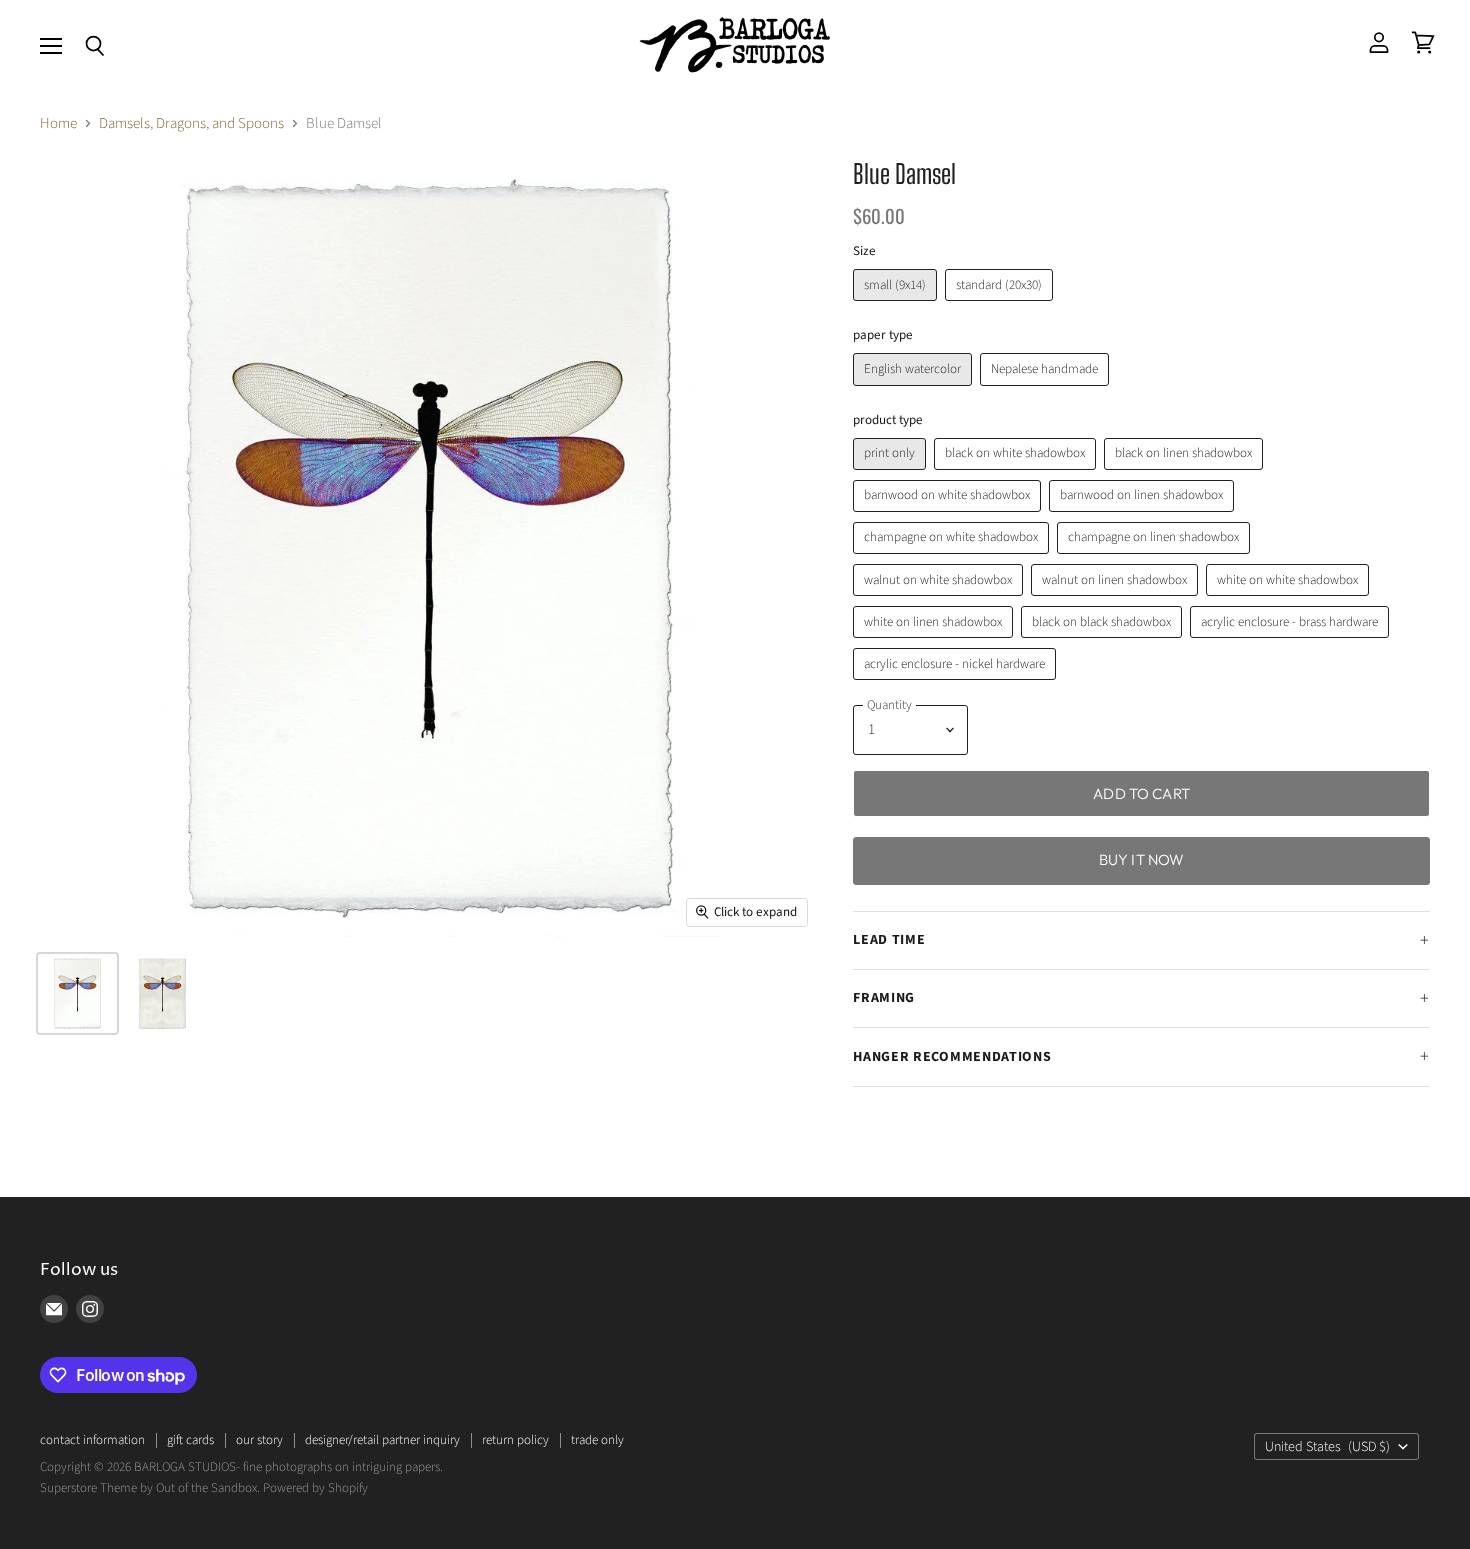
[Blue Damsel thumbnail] (77, 993)
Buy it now (1142, 859)
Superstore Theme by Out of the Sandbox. (150, 1488)
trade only (597, 1440)
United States (1327, 1447)
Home (58, 123)
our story (259, 1440)
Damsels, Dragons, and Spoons (191, 123)
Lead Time (889, 940)
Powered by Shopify (315, 1488)
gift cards (190, 1440)
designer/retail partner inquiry (382, 1440)
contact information (92, 1440)
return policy (515, 1440)
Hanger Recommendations (952, 1057)
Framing (884, 998)
